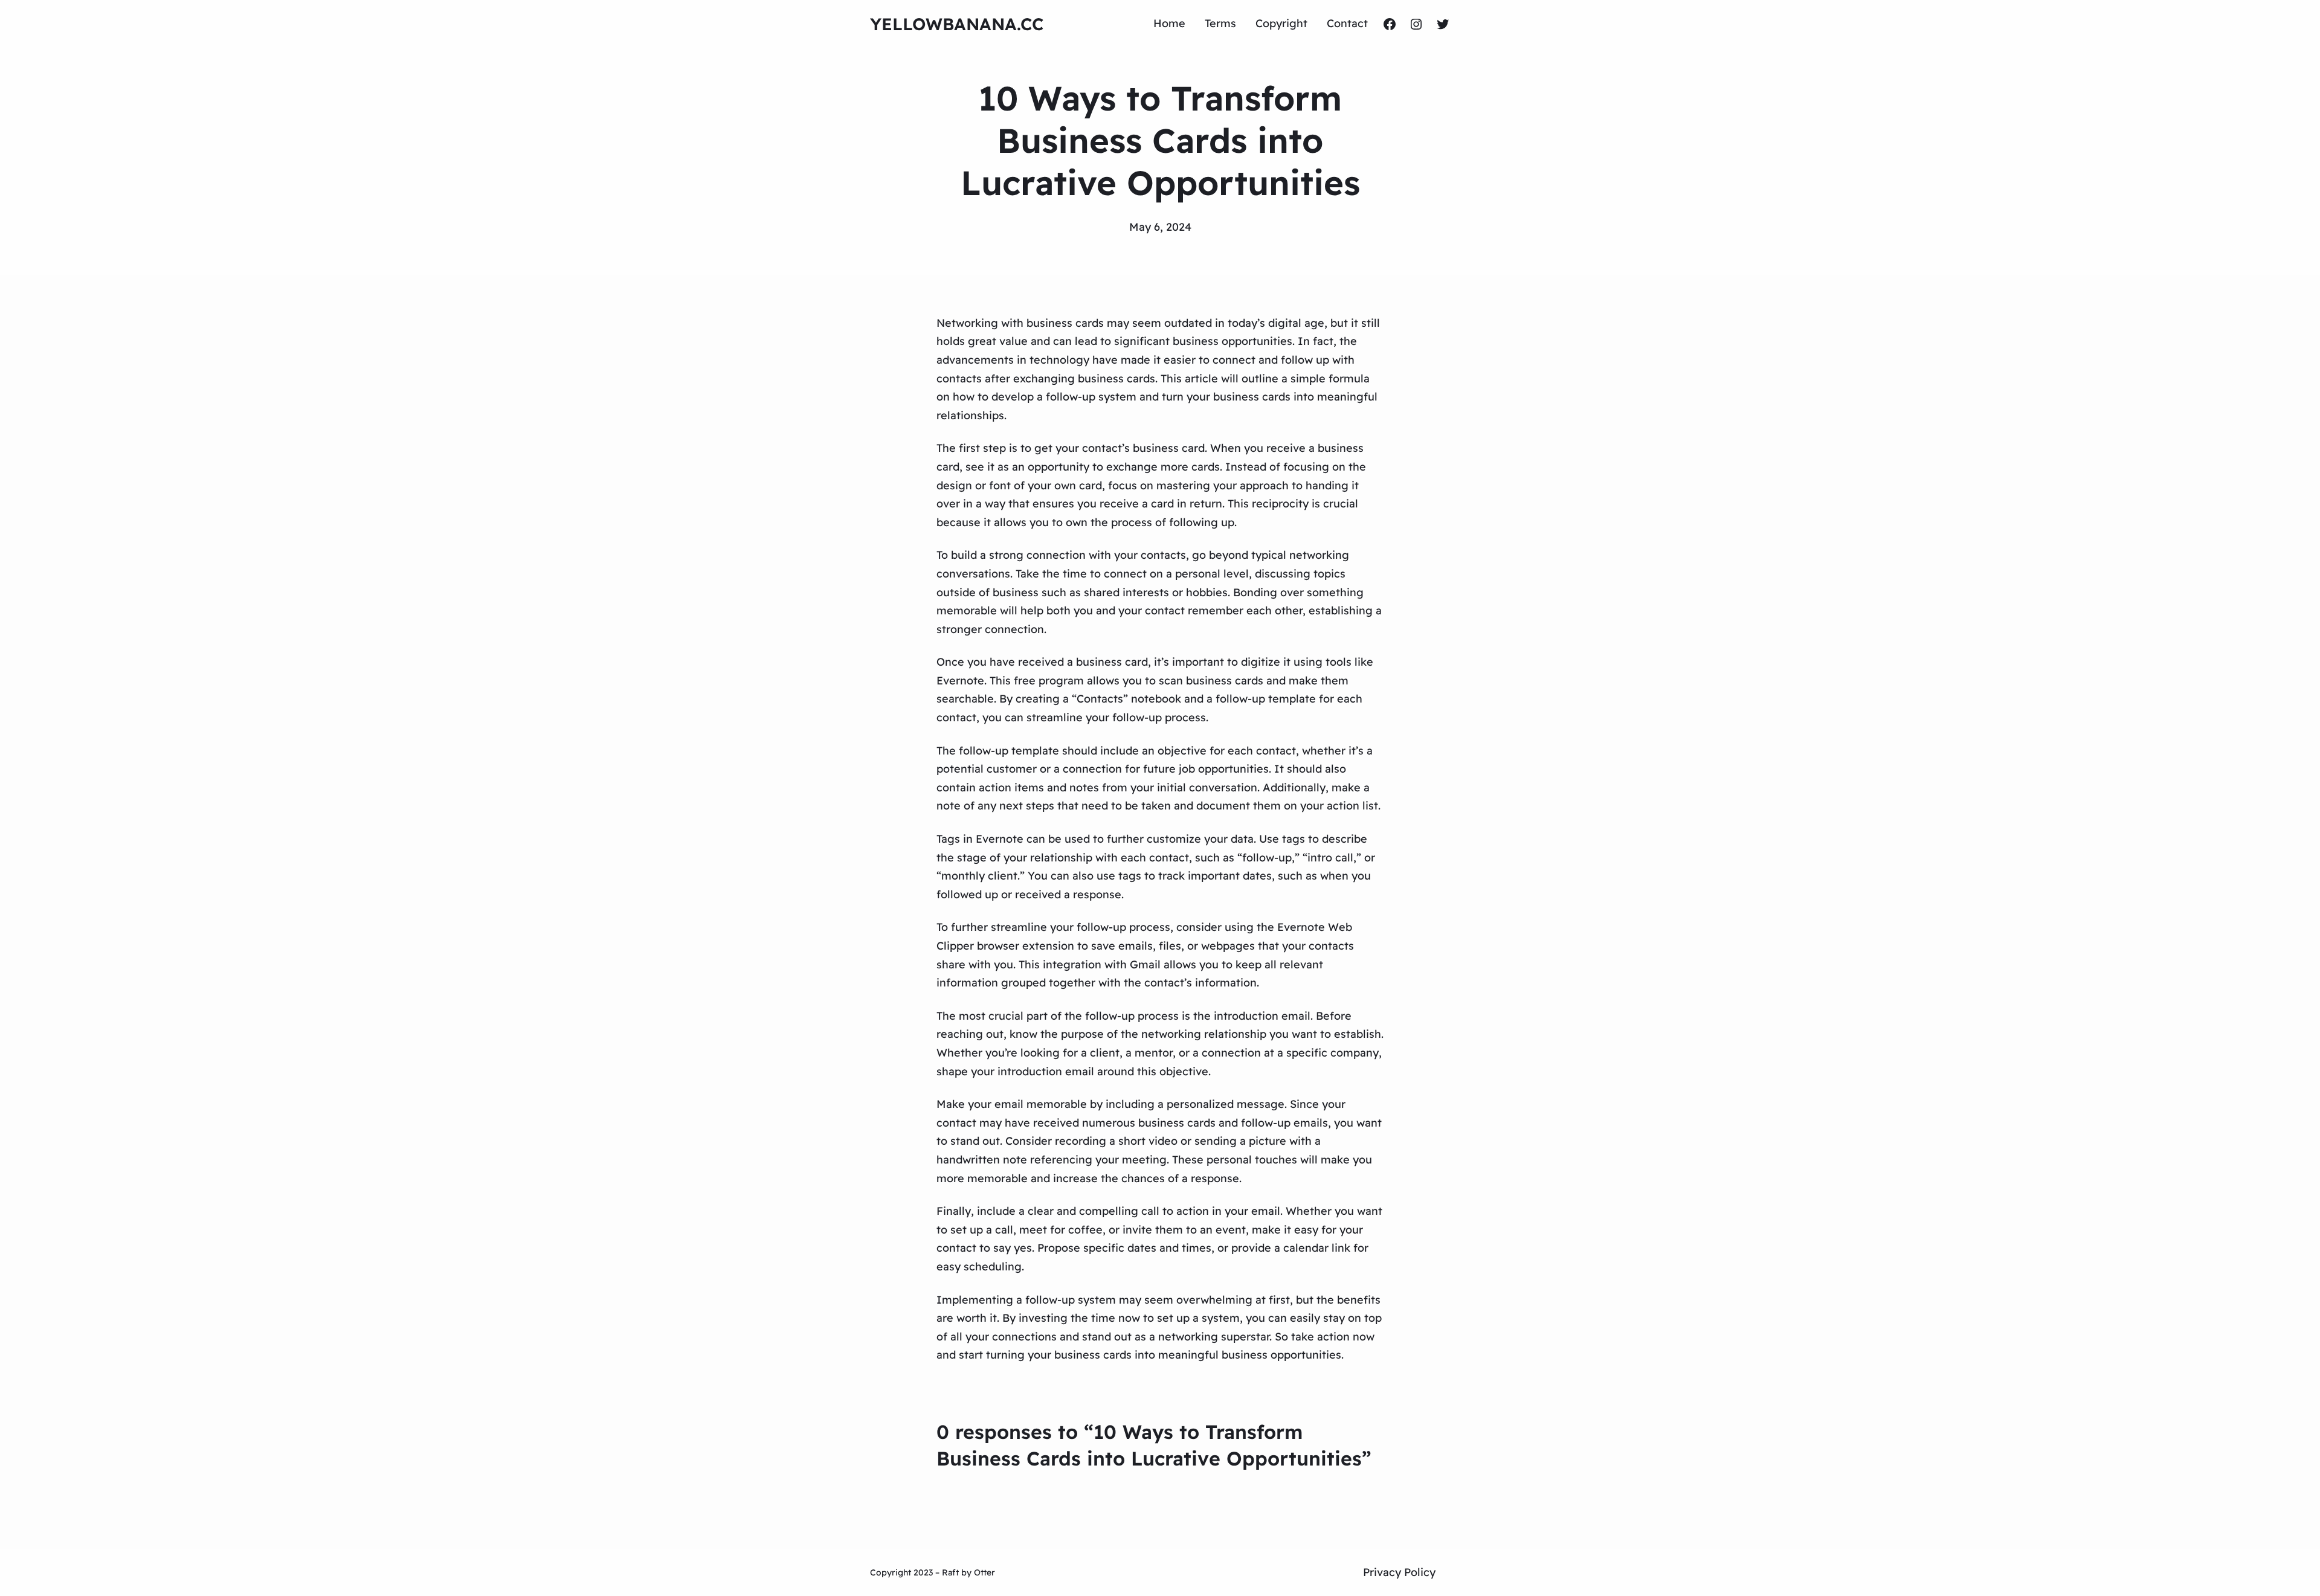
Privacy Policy (1399, 1572)
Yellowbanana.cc (957, 24)
